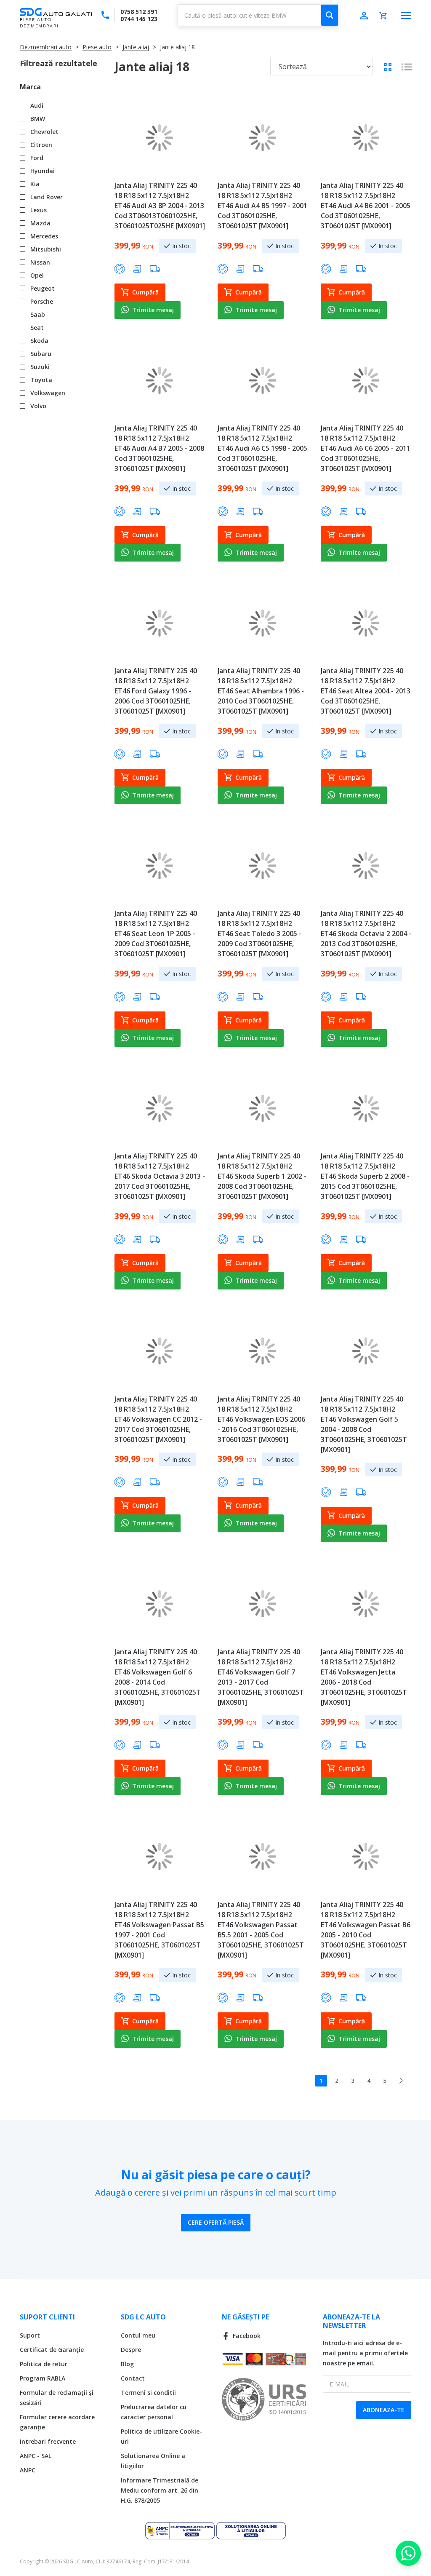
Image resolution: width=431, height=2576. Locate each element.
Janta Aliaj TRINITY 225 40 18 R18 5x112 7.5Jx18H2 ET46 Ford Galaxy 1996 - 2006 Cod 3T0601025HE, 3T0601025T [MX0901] (156, 691)
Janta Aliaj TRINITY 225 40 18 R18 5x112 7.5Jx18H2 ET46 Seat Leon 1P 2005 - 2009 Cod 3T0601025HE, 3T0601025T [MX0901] (156, 934)
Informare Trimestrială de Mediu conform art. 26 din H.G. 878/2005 (160, 2490)
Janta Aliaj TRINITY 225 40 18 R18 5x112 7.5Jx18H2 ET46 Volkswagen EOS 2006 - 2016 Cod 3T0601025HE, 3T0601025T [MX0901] (261, 1419)
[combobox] (258, 15)
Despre (131, 2350)
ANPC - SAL (36, 2456)
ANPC (28, 2470)
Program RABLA (43, 2378)
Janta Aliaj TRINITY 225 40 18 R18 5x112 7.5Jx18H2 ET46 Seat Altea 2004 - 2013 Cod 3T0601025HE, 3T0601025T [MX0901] (366, 691)
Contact (133, 2378)
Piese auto (97, 47)
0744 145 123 (139, 19)
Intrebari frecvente (48, 2441)
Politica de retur (44, 2364)
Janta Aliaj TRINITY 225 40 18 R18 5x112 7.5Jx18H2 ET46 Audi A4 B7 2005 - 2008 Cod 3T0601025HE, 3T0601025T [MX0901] (159, 448)
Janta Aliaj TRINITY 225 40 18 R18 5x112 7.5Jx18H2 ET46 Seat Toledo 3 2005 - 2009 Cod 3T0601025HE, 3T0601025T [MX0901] (259, 934)
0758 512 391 (139, 12)
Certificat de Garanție (52, 2350)
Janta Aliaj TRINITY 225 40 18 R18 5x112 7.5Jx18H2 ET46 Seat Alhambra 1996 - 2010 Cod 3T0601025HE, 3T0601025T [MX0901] (261, 691)
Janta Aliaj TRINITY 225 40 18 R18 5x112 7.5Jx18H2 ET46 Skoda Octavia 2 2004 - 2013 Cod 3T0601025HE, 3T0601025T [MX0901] (366, 934)
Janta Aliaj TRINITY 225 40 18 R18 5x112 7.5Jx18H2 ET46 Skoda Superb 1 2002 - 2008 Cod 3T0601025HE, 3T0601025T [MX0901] (262, 1176)
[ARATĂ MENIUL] (406, 16)
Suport (30, 2335)
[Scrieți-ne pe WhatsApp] (408, 2553)
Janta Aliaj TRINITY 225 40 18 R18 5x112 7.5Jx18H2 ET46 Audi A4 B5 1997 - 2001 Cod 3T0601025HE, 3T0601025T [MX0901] (262, 206)
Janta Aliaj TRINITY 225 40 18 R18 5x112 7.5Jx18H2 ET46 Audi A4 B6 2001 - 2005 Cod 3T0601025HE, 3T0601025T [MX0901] (366, 206)
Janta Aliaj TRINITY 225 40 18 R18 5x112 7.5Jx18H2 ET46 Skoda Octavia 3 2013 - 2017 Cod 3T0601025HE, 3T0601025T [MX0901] (160, 1176)
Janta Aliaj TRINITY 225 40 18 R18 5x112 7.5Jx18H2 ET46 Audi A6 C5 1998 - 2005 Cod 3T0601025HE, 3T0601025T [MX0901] (262, 448)
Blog (127, 2364)
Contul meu (138, 2335)
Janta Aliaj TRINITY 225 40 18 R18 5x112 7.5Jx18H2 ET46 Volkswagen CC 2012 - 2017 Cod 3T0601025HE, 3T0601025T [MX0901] (158, 1419)
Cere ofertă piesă (216, 2222)
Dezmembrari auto (46, 47)
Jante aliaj (136, 47)
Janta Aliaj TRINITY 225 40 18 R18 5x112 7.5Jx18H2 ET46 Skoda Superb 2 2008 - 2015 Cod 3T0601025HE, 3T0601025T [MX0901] (365, 1176)
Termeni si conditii (148, 2393)
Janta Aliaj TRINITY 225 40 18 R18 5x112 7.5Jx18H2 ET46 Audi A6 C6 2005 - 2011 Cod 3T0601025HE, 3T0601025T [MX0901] (366, 448)
